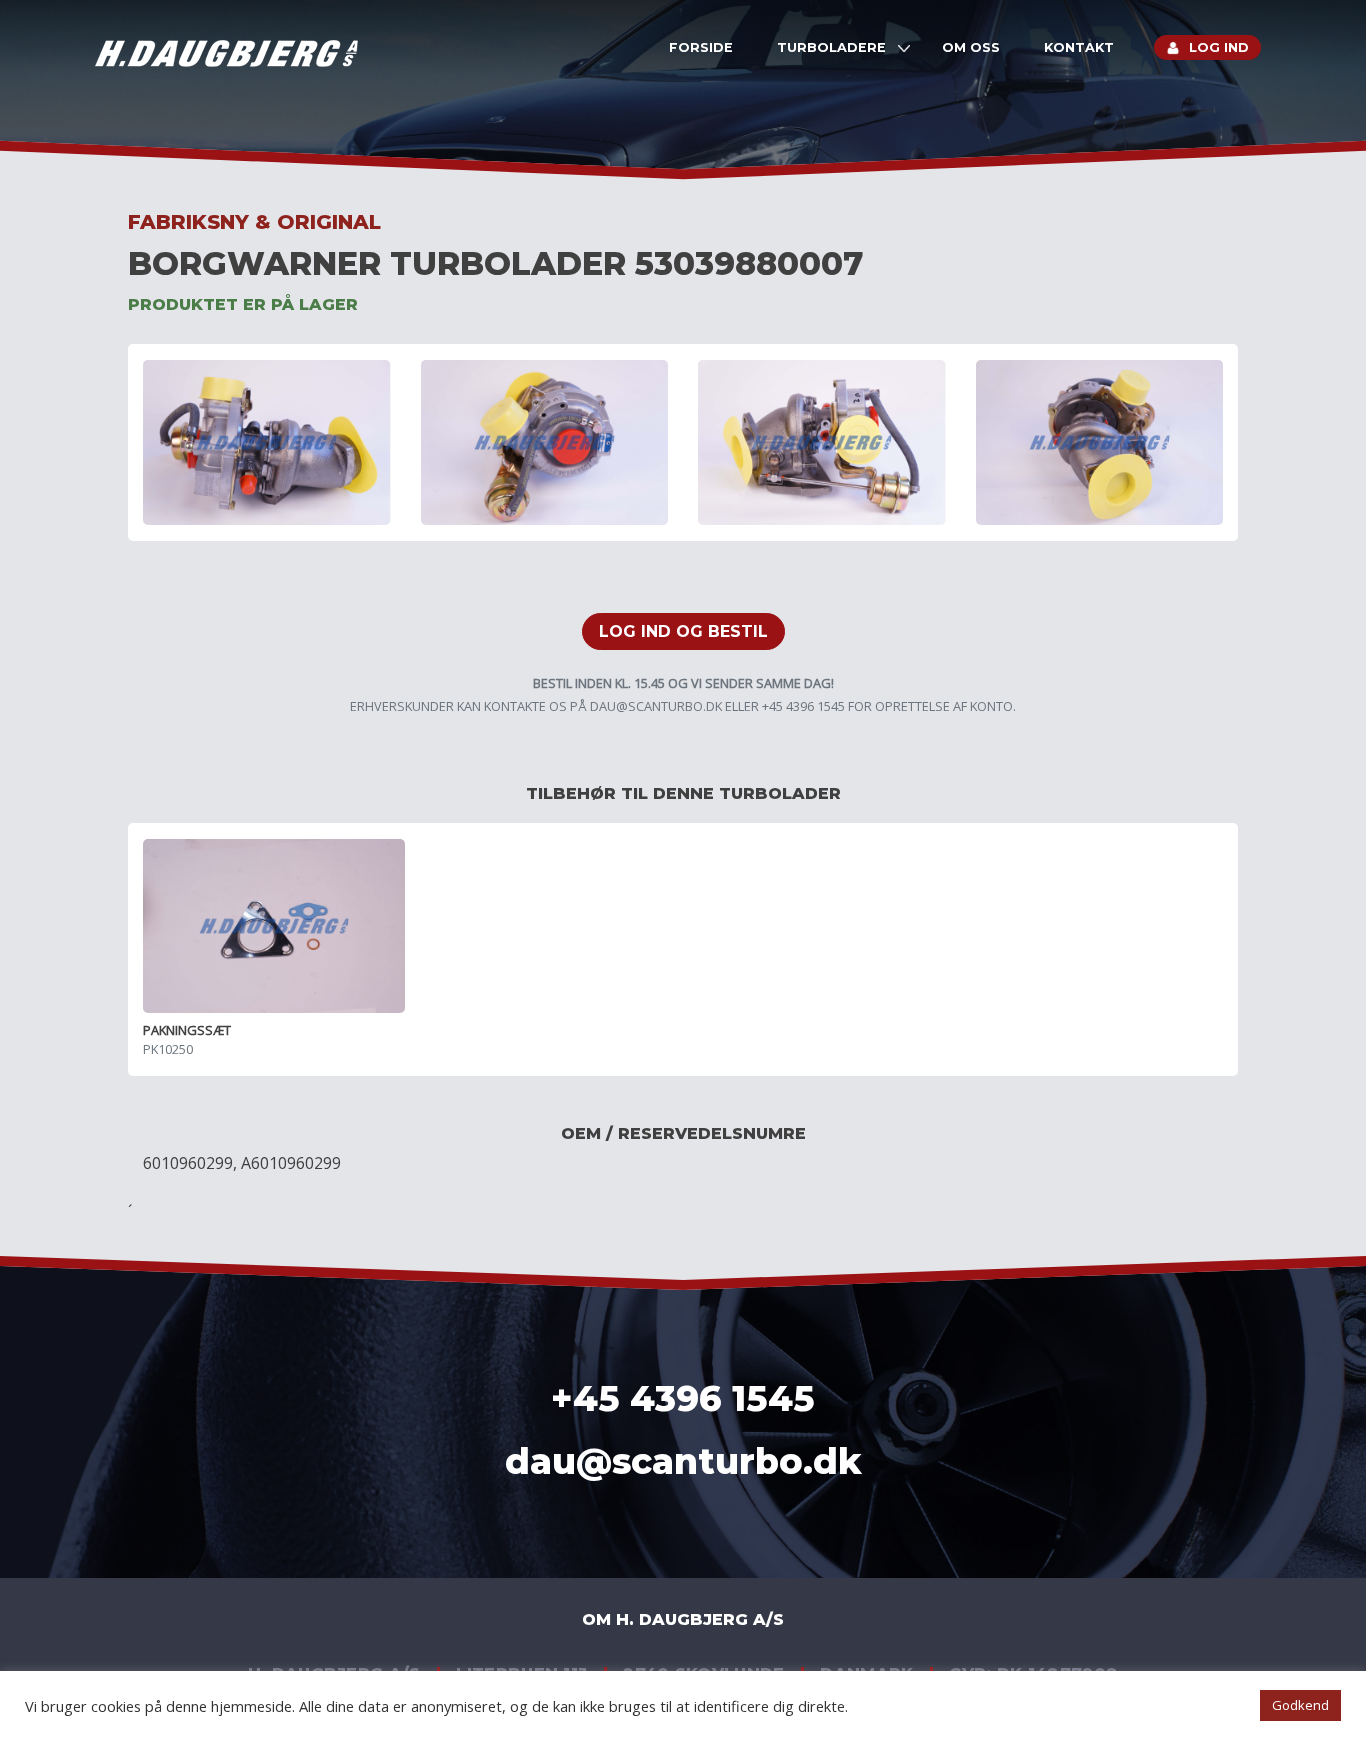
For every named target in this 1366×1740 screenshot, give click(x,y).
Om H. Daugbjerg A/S (683, 1619)
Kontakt (1079, 47)
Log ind (1219, 47)
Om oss (971, 47)
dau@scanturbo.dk (656, 706)
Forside (701, 47)
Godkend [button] (1300, 1705)
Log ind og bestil (683, 631)
